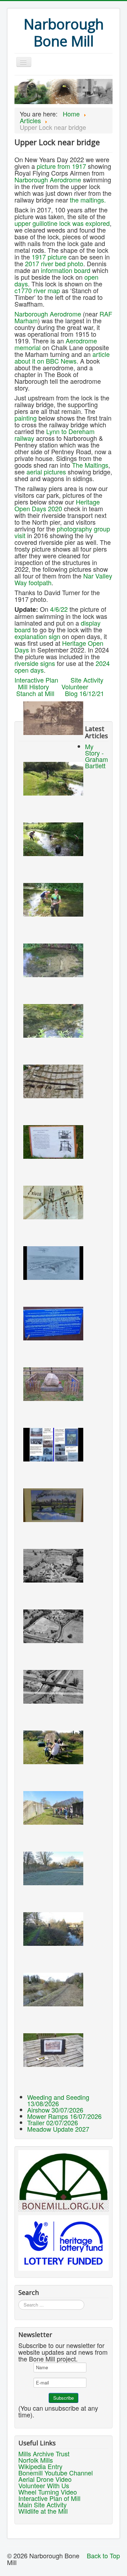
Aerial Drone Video (45, 2479)
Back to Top (103, 2555)
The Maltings (90, 465)
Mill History (34, 686)
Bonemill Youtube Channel (56, 2473)
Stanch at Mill (35, 693)
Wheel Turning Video (48, 2492)
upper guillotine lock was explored (62, 223)
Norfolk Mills (36, 2460)
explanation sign (37, 636)
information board (66, 270)
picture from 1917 (61, 166)
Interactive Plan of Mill (49, 2498)
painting (26, 418)
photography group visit (62, 532)
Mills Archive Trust (44, 2454)
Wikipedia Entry (40, 2466)
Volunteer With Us (44, 2485)
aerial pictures (46, 472)
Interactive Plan (36, 680)
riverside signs (35, 663)
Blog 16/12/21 (84, 693)
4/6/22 (59, 609)
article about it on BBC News (62, 357)
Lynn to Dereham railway (55, 435)
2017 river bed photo (54, 263)
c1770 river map (37, 290)
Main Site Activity (43, 2504)
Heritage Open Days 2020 (57, 505)
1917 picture (49, 257)
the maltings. (88, 200)
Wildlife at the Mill (43, 2511)
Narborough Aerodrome (48, 179)
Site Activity (87, 680)
